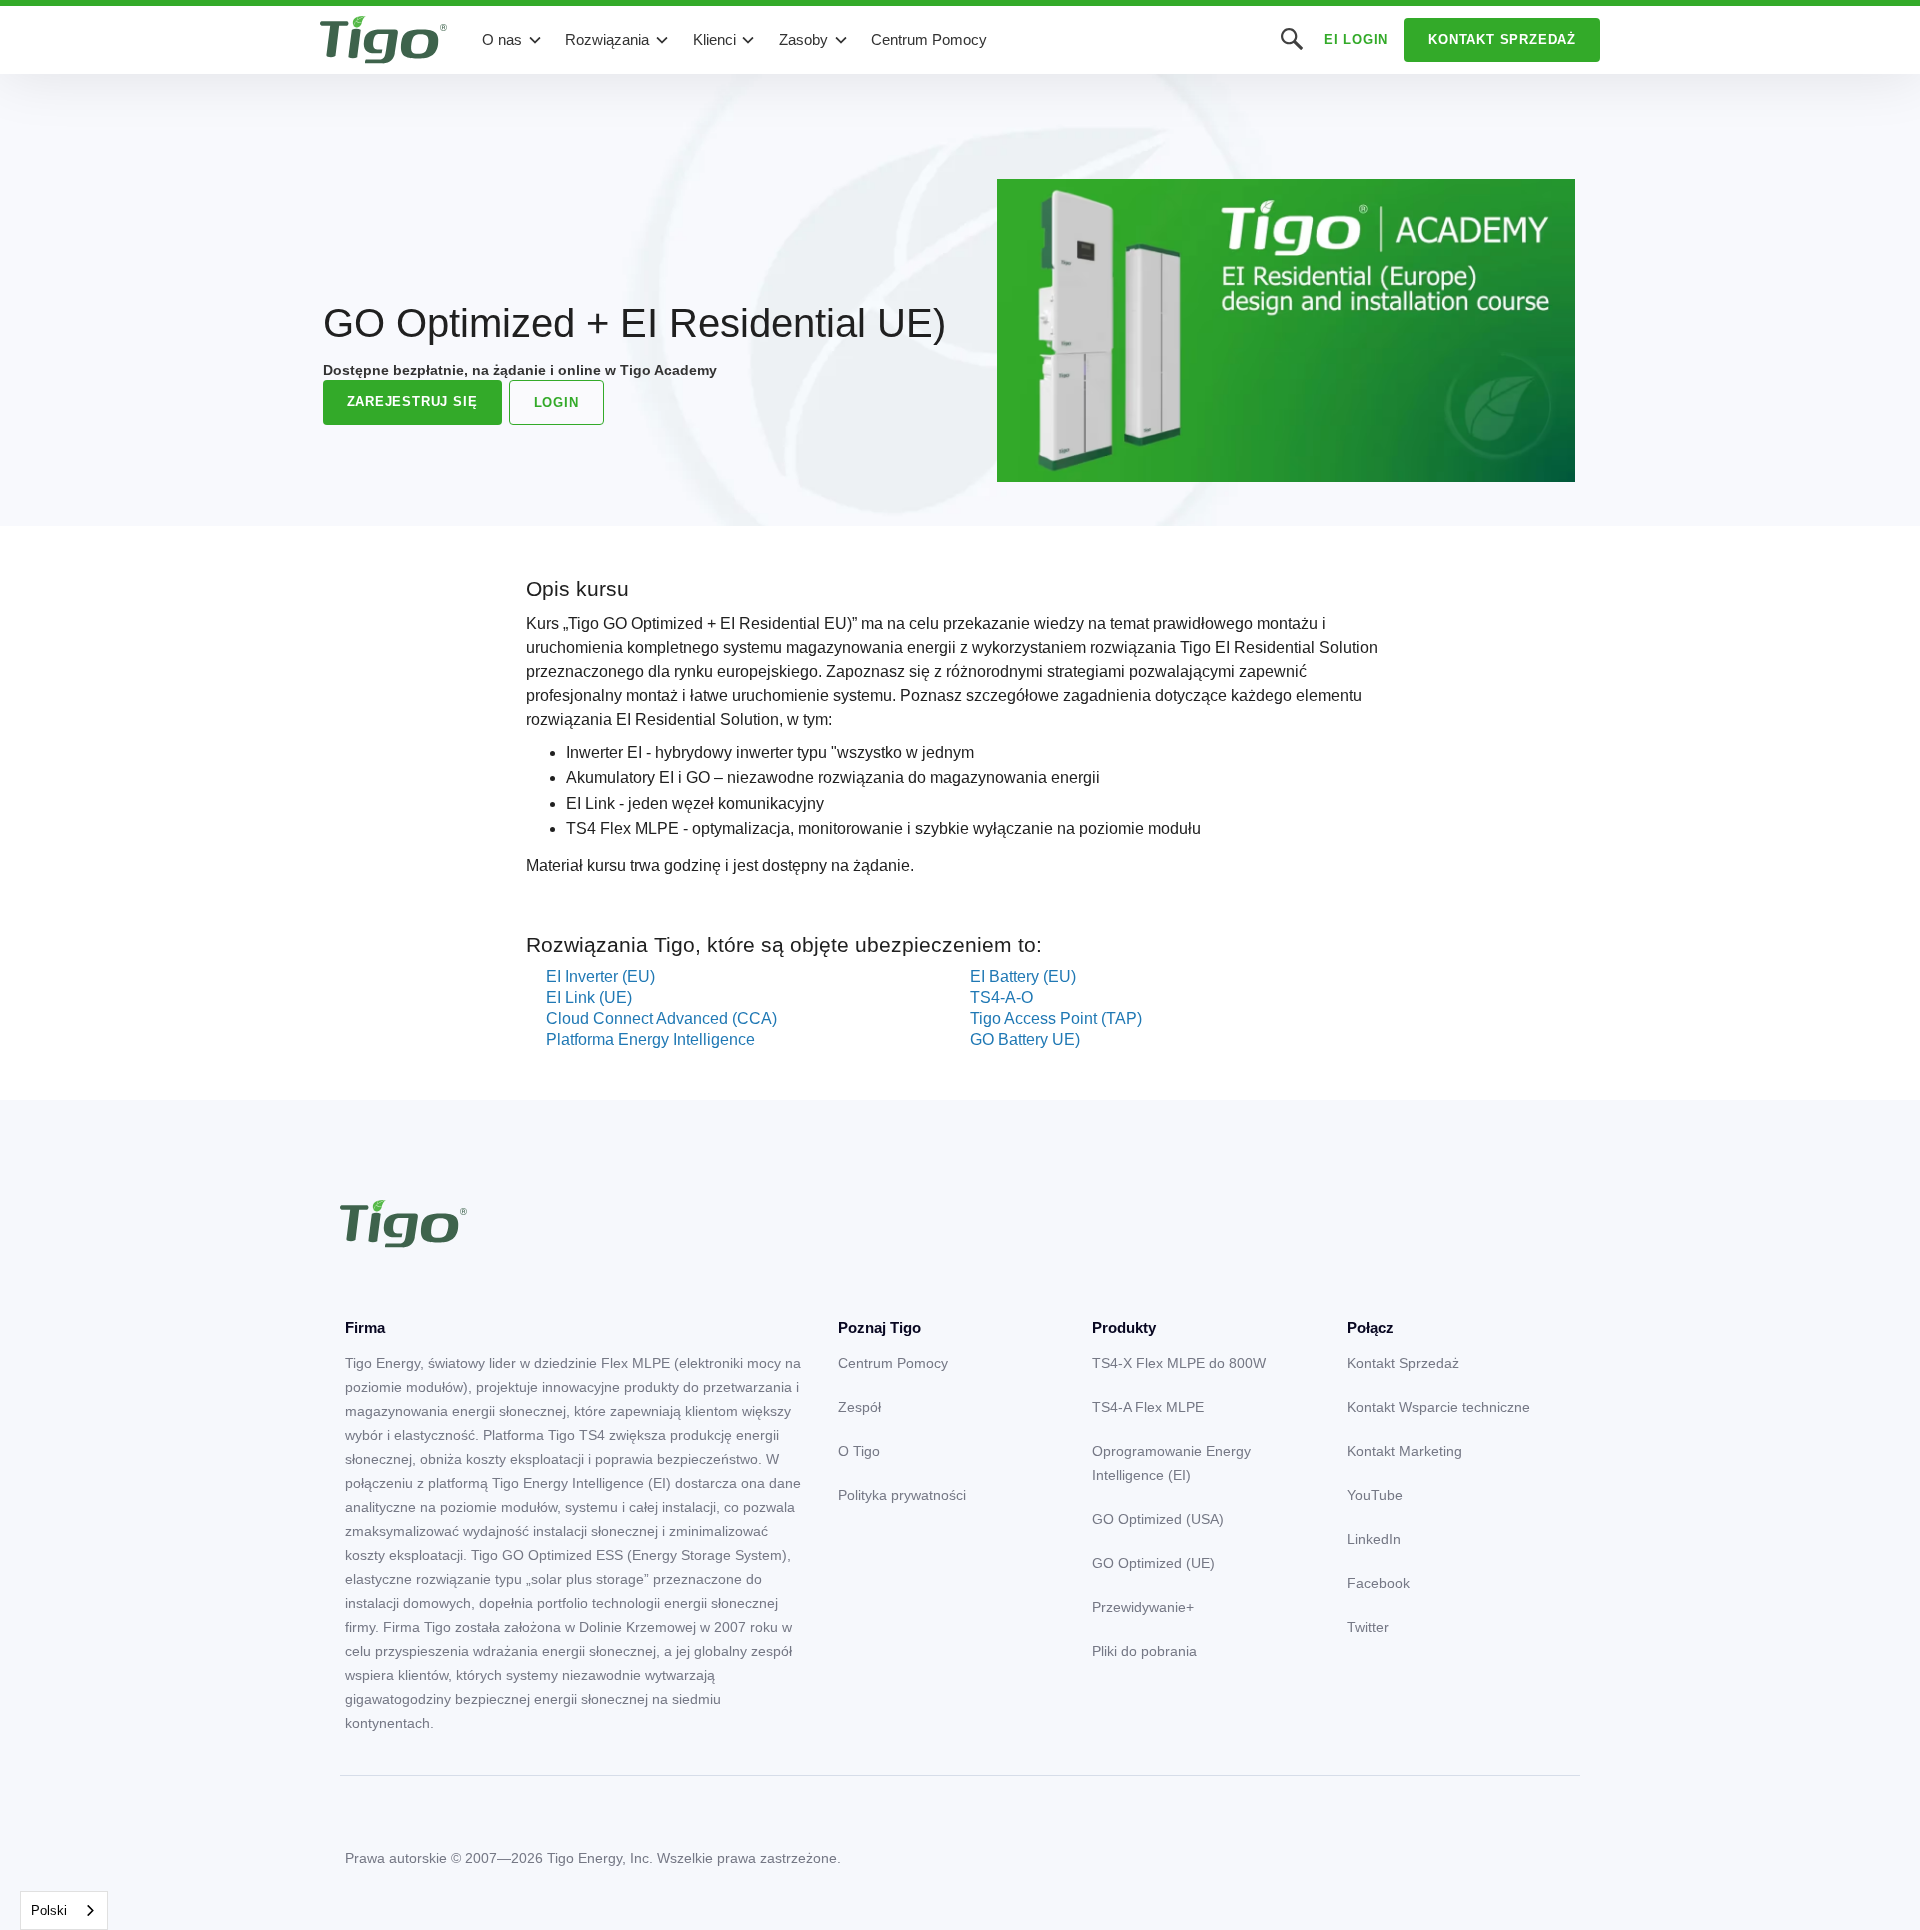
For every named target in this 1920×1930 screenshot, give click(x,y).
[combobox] (64, 1910)
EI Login (1356, 39)
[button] (512, 40)
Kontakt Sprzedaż (1502, 39)
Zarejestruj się (412, 401)
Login (556, 402)
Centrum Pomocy (929, 39)
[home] (383, 40)
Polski (49, 1910)
